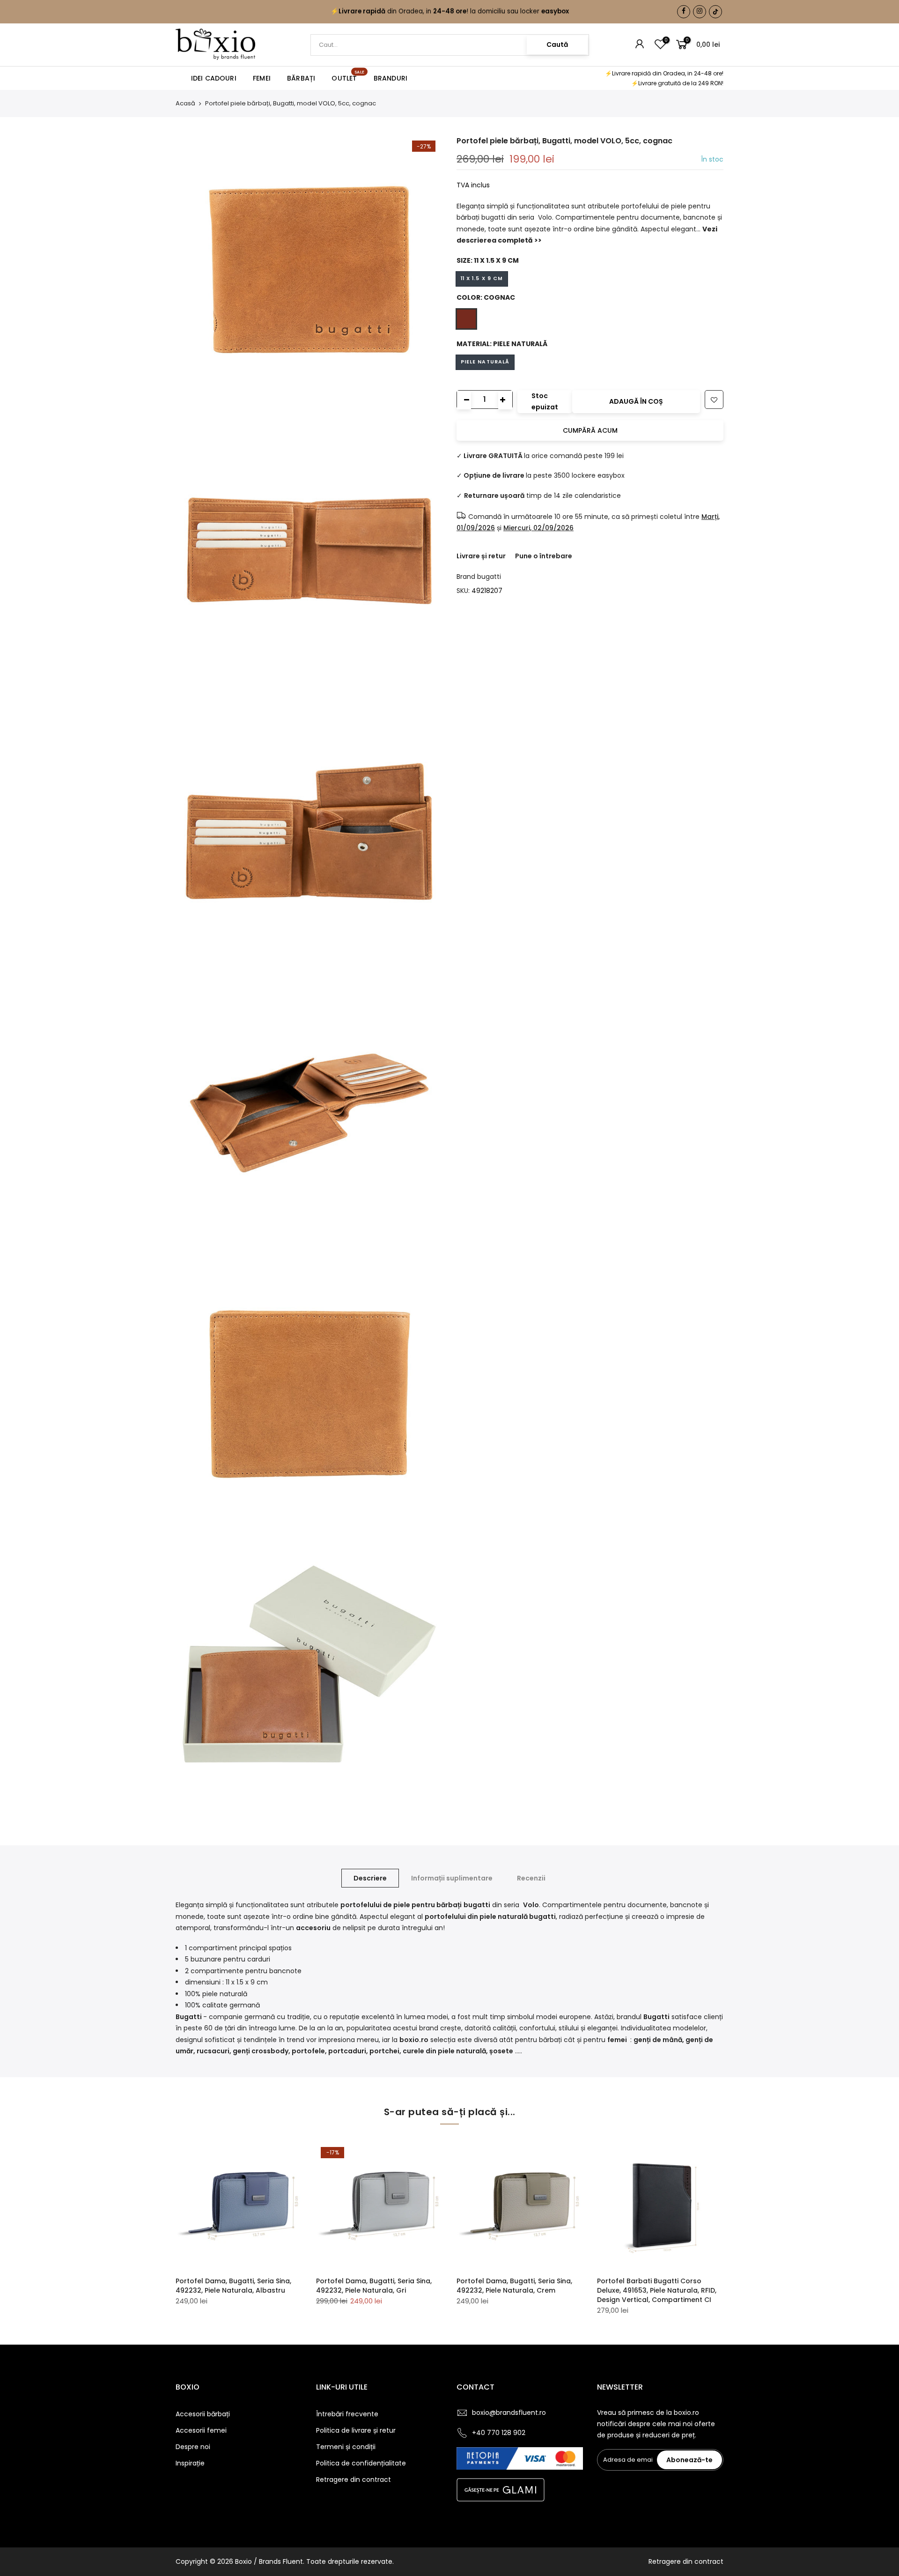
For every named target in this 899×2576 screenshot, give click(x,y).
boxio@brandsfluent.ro (509, 2413)
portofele (308, 2051)
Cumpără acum (590, 430)
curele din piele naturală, (445, 2051)
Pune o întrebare (544, 556)
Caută (557, 44)
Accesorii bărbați (203, 2414)
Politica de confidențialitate (361, 2463)
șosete (501, 2051)
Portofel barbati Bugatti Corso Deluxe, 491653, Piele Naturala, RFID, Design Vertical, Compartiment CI (657, 2290)
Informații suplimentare (452, 1878)
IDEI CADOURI (214, 78)
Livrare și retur (481, 556)
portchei (384, 2051)
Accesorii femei (201, 2430)
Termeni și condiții (346, 2447)
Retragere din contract (354, 2480)
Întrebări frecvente (347, 2414)
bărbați (551, 2040)
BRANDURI (391, 78)
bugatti (489, 577)
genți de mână (658, 2040)
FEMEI (262, 78)
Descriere (370, 1878)
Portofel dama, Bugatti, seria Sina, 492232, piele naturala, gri (374, 2286)
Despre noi (193, 2447)
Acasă (185, 104)
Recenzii (531, 1878)
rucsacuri (213, 2051)
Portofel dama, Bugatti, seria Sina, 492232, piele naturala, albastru (233, 2286)
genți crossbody (261, 2051)
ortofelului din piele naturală (479, 1917)
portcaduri (347, 2051)
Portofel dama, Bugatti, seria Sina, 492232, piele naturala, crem (514, 2286)
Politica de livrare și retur (356, 2430)
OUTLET (348, 76)
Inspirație (190, 2463)
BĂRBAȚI (301, 78)
